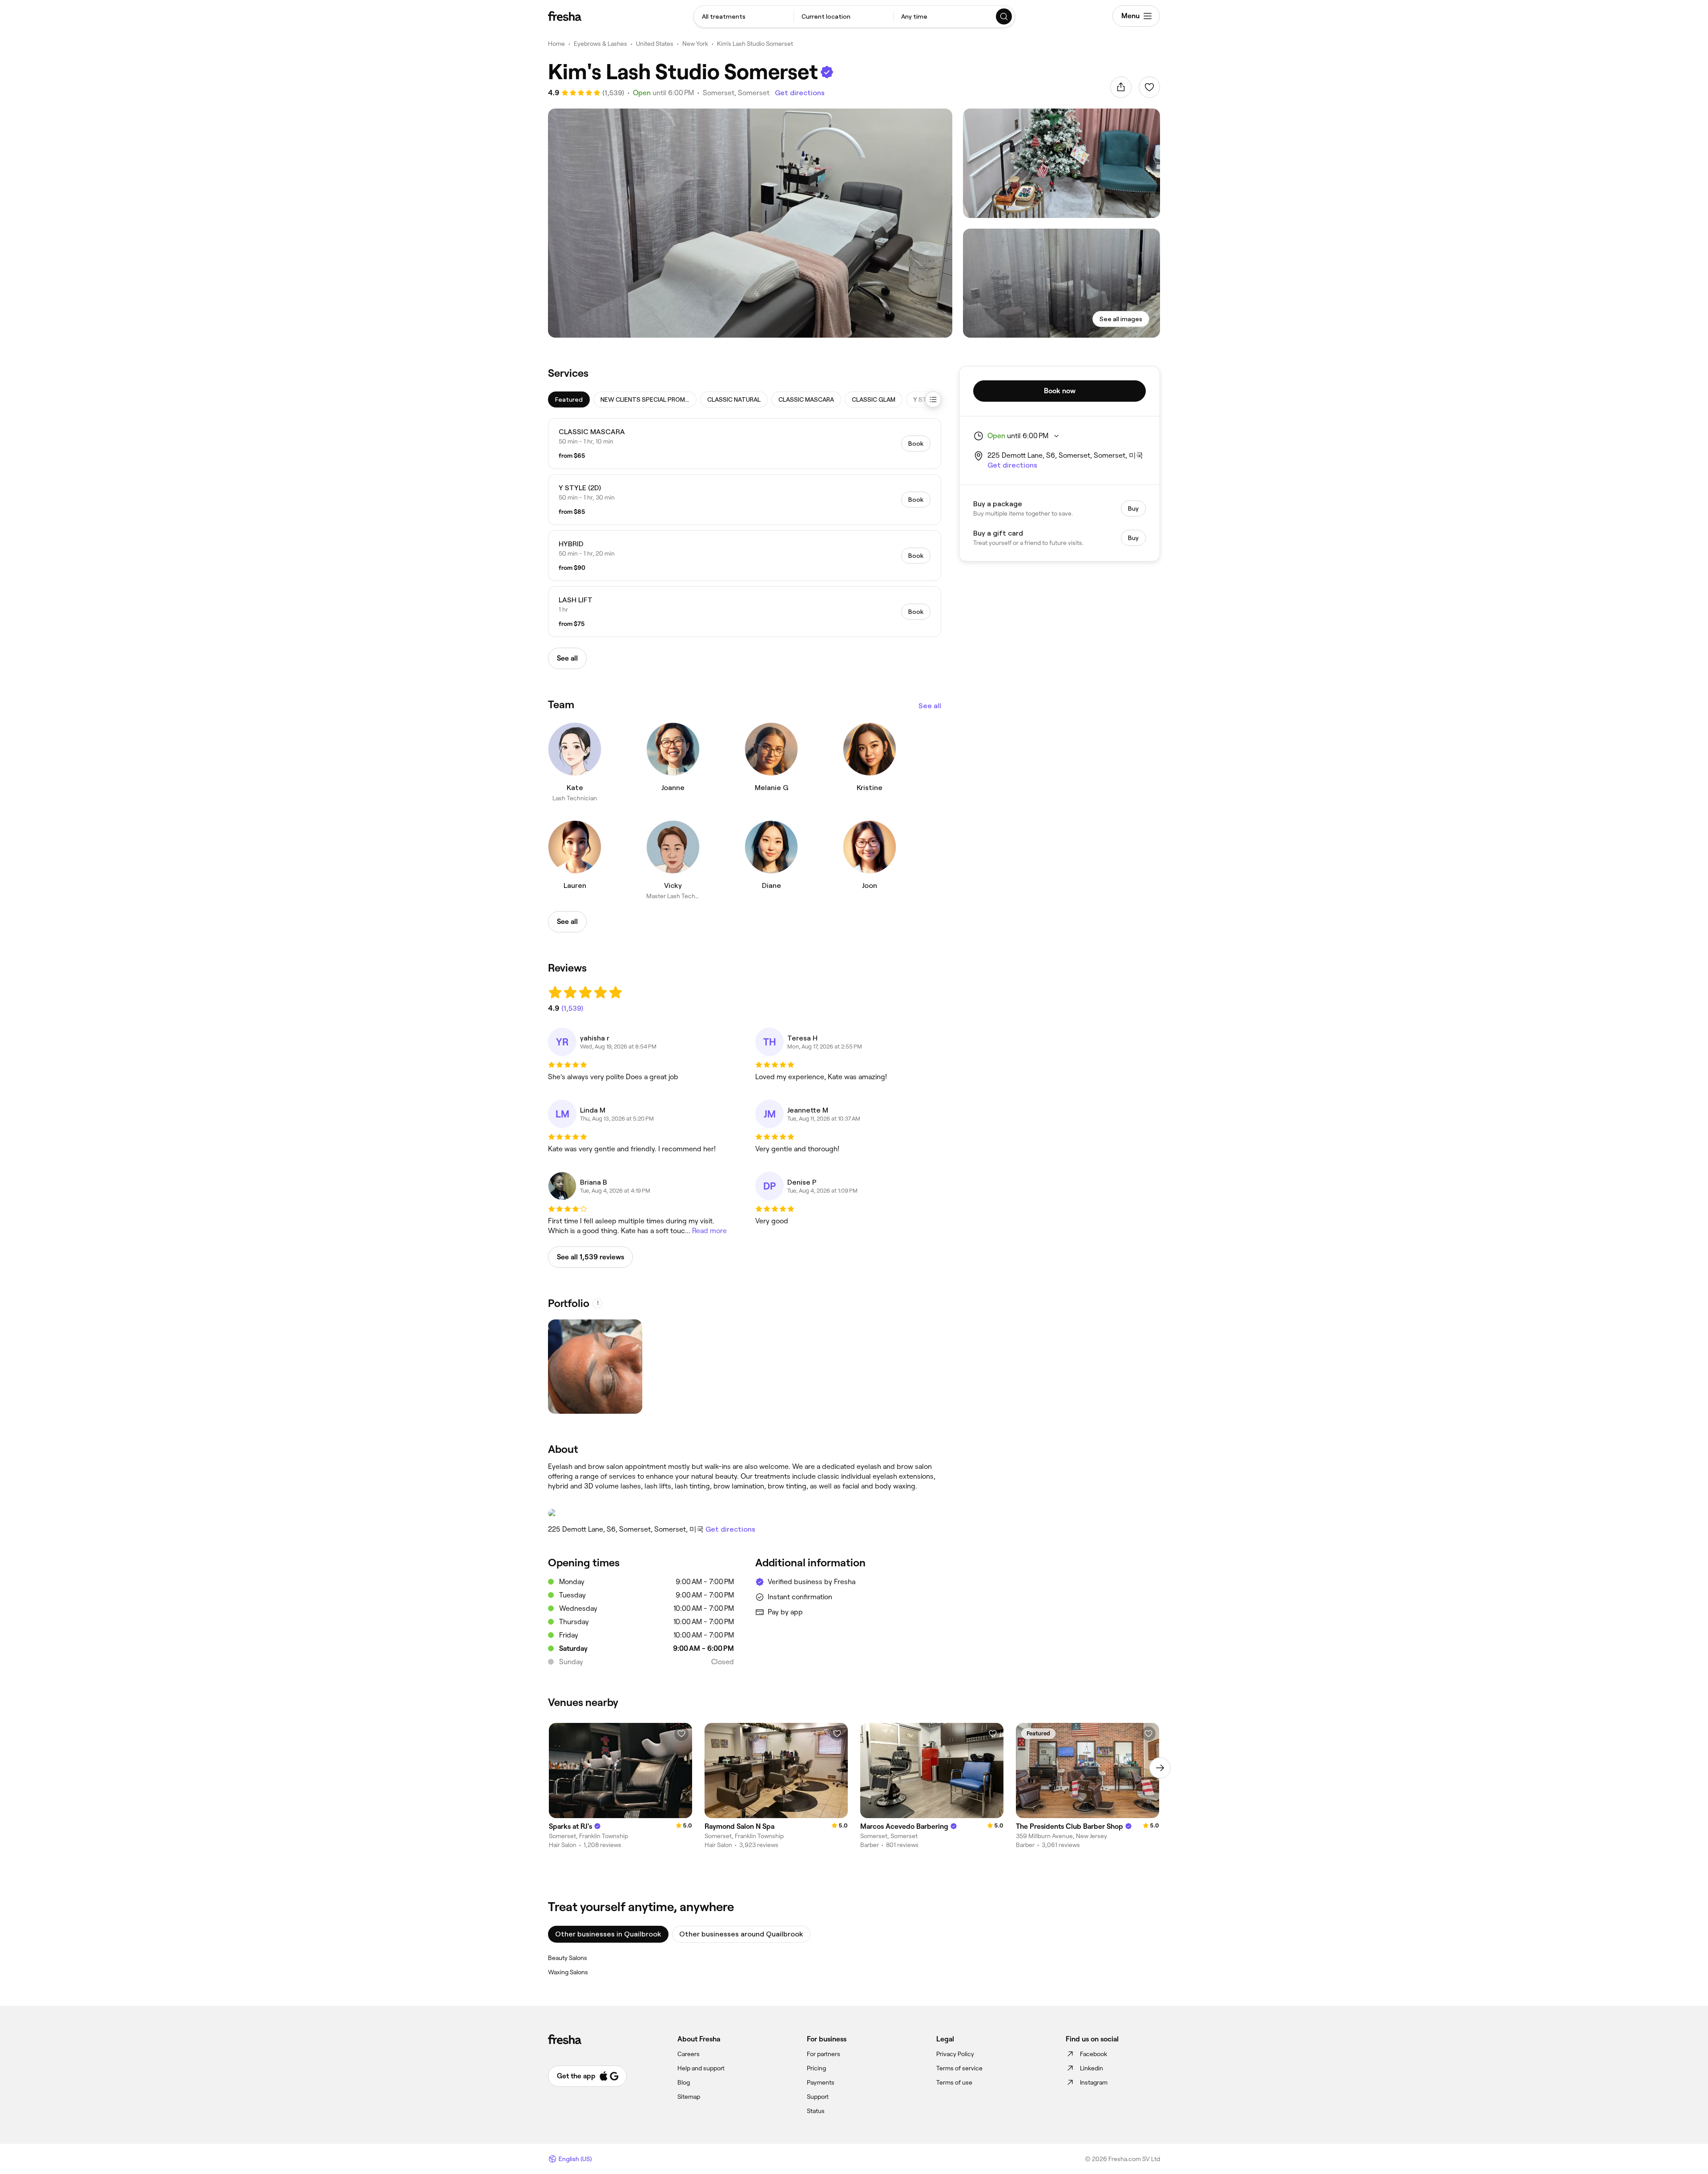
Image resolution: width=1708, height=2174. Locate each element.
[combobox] (744, 16)
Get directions (800, 93)
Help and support (701, 2068)
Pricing (816, 2068)
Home (556, 44)
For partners (824, 2054)
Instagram (1094, 2082)
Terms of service (959, 2068)
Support (818, 2097)
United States (655, 44)
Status (816, 2111)
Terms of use (954, 2082)
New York (695, 44)
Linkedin (1092, 2068)
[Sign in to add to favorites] (1149, 87)
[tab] (569, 399)
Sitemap (689, 2097)
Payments (821, 2082)
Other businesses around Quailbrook (741, 1934)
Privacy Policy (955, 2054)
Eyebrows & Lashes (600, 44)
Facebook (1094, 2054)
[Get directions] (745, 1513)
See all (930, 706)
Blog (684, 2082)
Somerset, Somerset (736, 93)
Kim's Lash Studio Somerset (755, 44)
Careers (689, 2054)
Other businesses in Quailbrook (608, 1934)
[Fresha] (565, 16)
